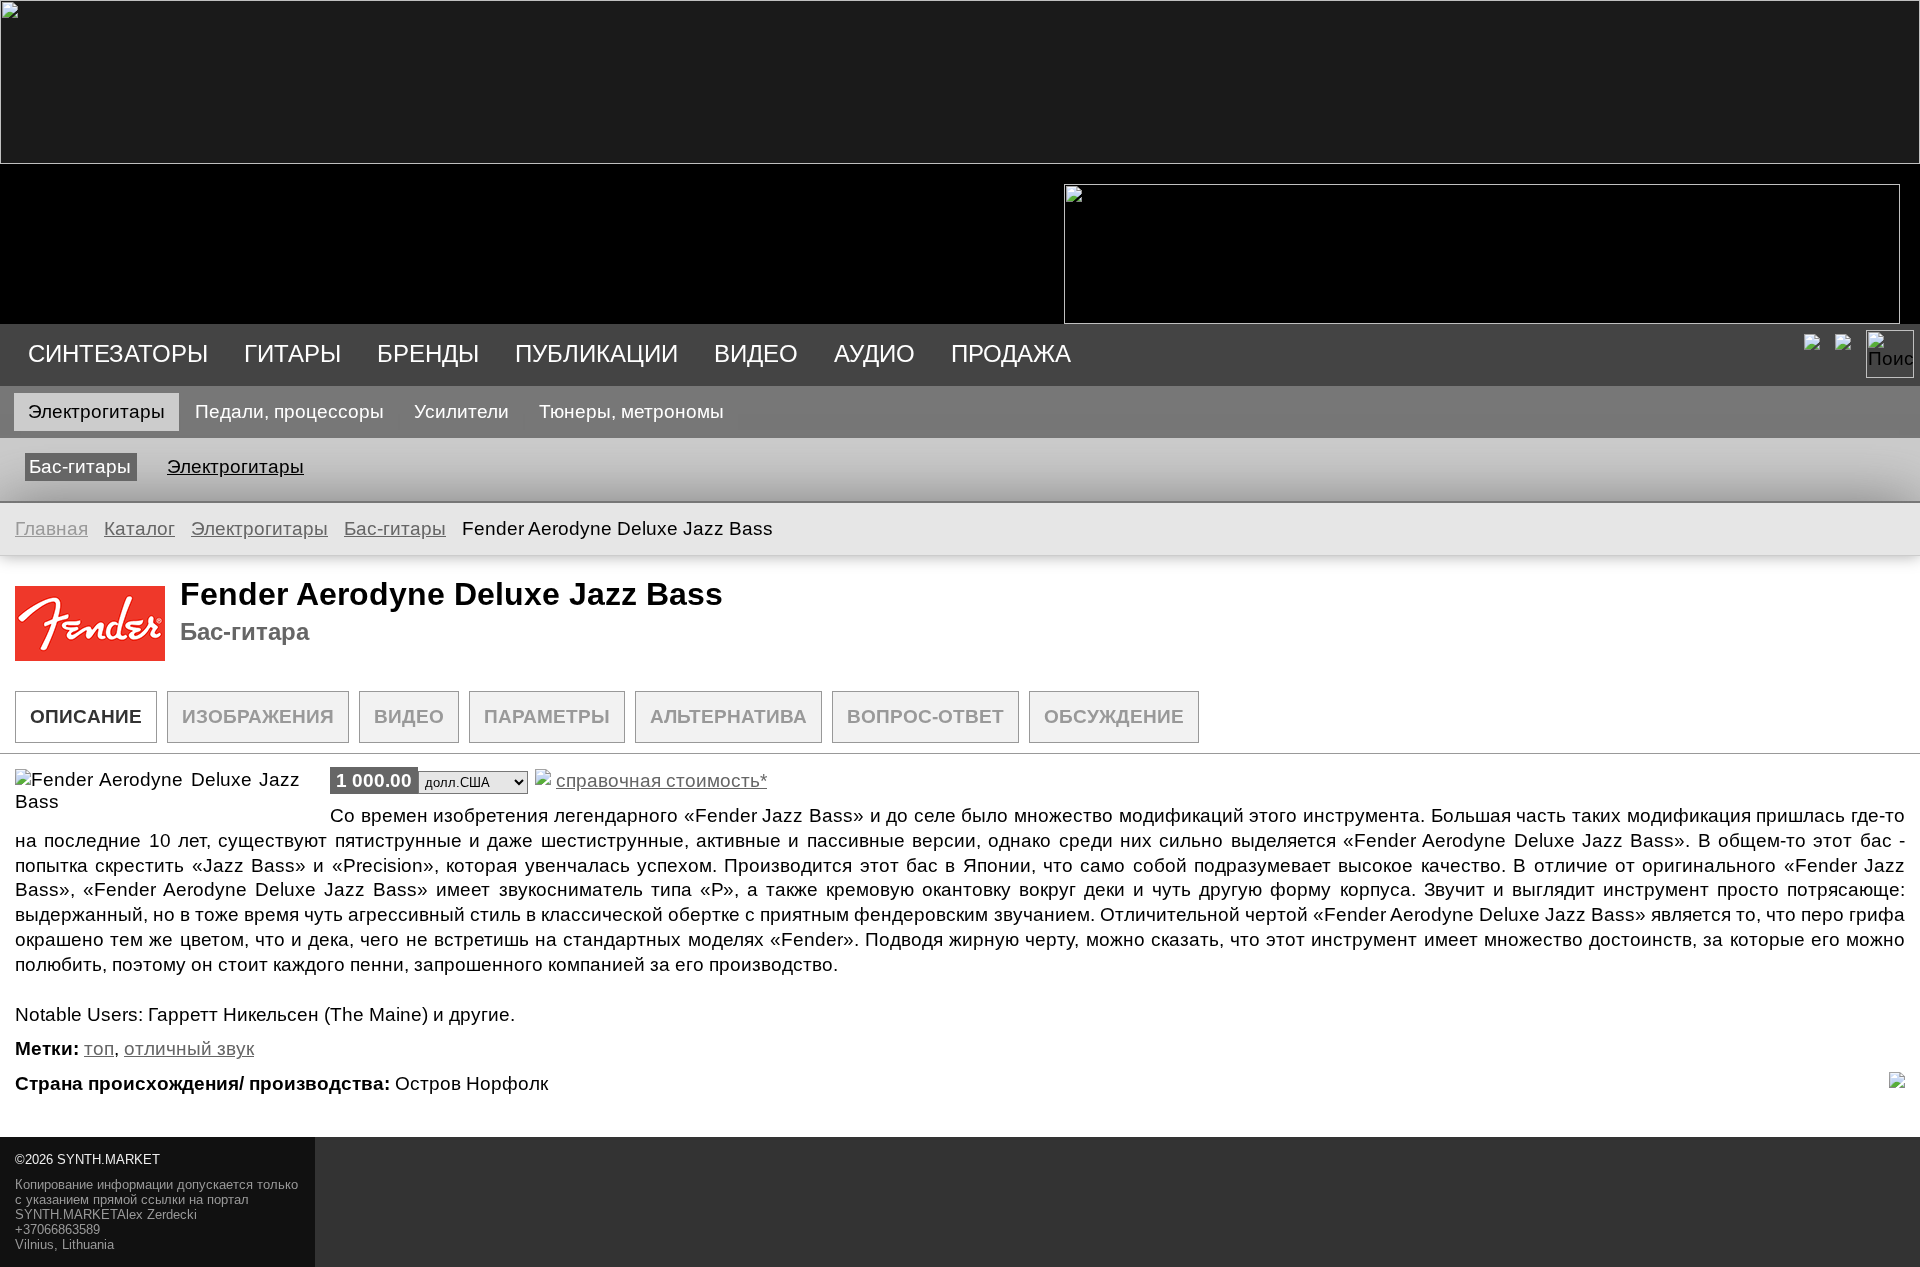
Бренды (428, 353)
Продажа (1011, 353)
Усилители (461, 411)
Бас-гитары (80, 466)
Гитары (292, 353)
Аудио (874, 353)
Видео (756, 353)
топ (99, 1048)
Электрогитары (96, 411)
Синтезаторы (118, 353)
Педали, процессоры (289, 411)
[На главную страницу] (960, 157)
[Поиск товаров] (1890, 354)
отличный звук (189, 1048)
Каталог (139, 528)
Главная (51, 528)
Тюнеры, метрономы (631, 411)
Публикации (596, 353)
